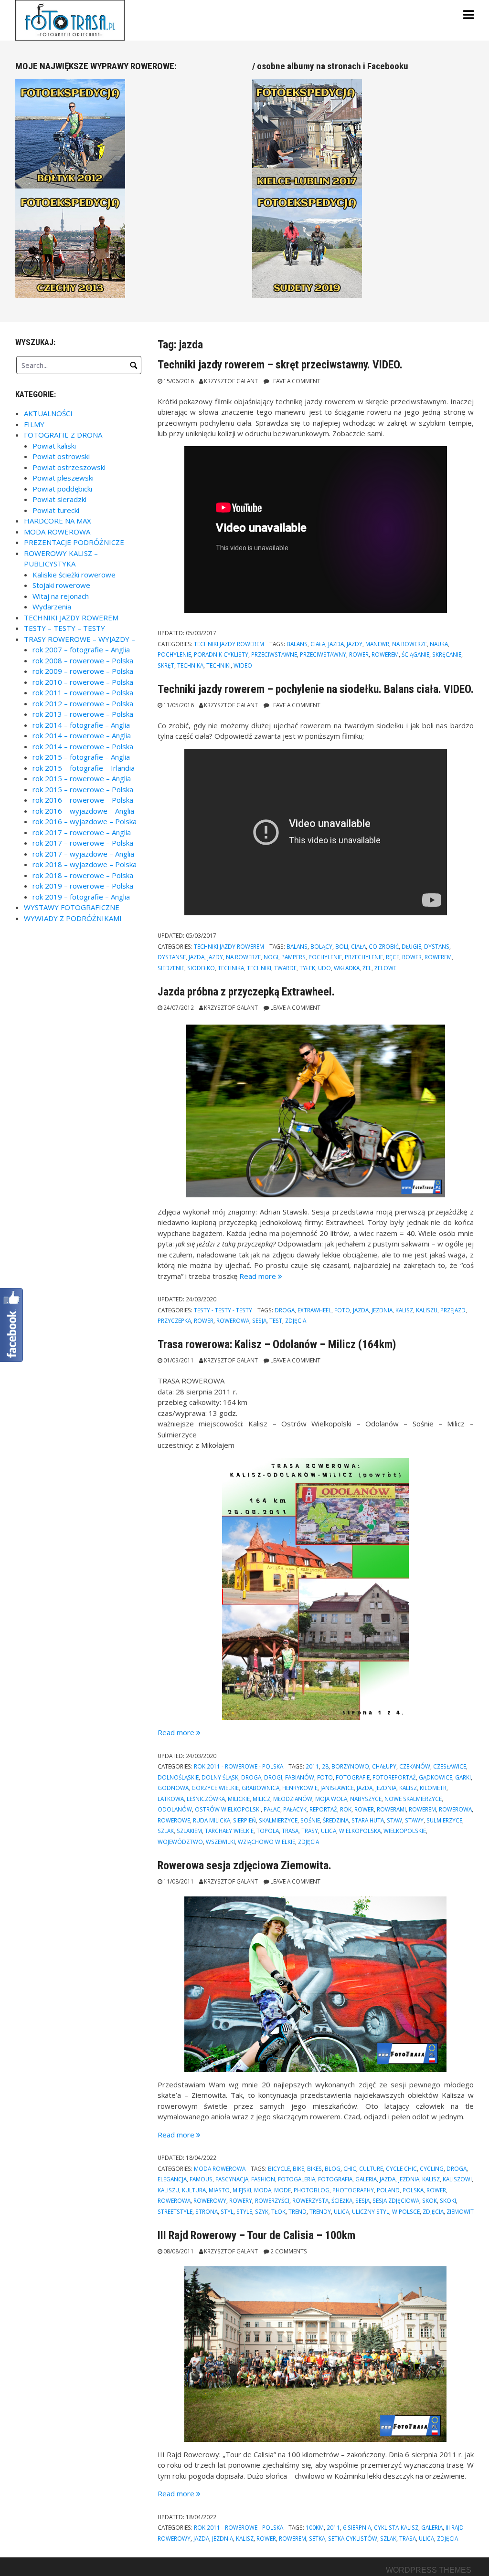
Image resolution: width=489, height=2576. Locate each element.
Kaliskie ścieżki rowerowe (74, 575)
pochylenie (174, 654)
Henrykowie (300, 1788)
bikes (314, 2168)
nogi (271, 957)
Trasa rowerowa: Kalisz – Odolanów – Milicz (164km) (277, 1344)
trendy (320, 2211)
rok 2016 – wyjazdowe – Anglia (83, 811)
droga (285, 1310)
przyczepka (174, 1320)
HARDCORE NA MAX (58, 521)
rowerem (385, 654)
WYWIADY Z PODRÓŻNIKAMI (73, 918)
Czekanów (415, 1766)
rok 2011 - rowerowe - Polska (239, 1766)
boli (342, 946)
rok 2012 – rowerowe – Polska (83, 703)
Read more (261, 1276)
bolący (321, 946)
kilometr (433, 1788)
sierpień (244, 1820)
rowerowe (174, 1820)
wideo (243, 665)
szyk (262, 2211)
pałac (272, 1809)
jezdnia (382, 1310)
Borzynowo (350, 1766)
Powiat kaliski (54, 446)
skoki (448, 2200)
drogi (273, 1777)
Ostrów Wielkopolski (228, 1809)
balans (297, 644)
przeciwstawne (274, 654)
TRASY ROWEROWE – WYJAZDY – (80, 639)
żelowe (385, 968)
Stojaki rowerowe (61, 585)
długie (411, 946)
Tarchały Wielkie (229, 1831)
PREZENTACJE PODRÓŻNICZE (74, 542)
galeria (366, 2179)
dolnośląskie (178, 1777)
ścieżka (342, 2200)
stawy (414, 1820)
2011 (312, 1766)
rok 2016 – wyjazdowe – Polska (85, 821)
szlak (166, 1831)
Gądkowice (436, 1777)
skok (430, 2200)
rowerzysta (310, 2200)
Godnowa (173, 1788)
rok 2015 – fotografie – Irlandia (84, 768)
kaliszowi (457, 2179)
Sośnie (310, 1820)
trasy (310, 1831)
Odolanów (175, 1809)
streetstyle (175, 2211)
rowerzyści (272, 2200)
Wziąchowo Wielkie (266, 1842)
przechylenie (364, 957)
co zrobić (384, 946)
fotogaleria (297, 2179)
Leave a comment (295, 381)
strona (207, 2211)
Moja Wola (331, 1799)
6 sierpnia (357, 2527)
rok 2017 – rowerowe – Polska (83, 843)
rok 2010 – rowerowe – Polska (83, 682)
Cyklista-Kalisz (396, 2527)
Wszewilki (220, 1842)
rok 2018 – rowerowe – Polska (83, 875)
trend (298, 2211)
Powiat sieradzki (59, 499)
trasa (290, 1831)
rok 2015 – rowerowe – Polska (83, 789)
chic (350, 2168)
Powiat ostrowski (61, 456)
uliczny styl (371, 2211)
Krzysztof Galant (231, 381)
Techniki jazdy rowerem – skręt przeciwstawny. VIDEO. (280, 365)
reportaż (323, 1809)
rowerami (391, 1809)
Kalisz (404, 1310)
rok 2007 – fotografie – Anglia (81, 649)
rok (346, 1809)
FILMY (34, 424)
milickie (239, 1799)
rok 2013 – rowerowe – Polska (83, 714)
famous (201, 2179)
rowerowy (210, 2200)
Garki (463, 1777)
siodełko (201, 968)
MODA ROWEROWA (220, 2168)
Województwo (180, 1842)
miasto (219, 2190)
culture (371, 2168)
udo (324, 968)
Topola (268, 1831)
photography (353, 2190)
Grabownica (260, 1788)
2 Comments (289, 2251)
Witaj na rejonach (61, 596)
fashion (263, 2179)
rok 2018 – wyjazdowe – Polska (85, 864)
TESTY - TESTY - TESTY (223, 1310)
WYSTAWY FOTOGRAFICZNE (72, 907)
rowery (241, 2200)
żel (367, 968)
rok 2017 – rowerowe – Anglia (82, 832)
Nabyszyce (366, 1799)
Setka (317, 2538)
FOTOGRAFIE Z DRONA (63, 435)
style (244, 2211)
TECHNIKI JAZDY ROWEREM (229, 644)
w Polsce (406, 2211)
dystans (437, 946)
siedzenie (171, 968)
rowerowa (233, 1320)
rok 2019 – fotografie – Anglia (81, 897)
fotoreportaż (394, 1777)
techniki (218, 665)
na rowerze (409, 644)
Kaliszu (427, 1310)
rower (359, 654)
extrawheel (314, 1310)
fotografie (353, 1777)
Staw (394, 1820)
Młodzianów (293, 1799)
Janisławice (337, 1788)
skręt (166, 665)
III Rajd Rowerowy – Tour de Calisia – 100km (256, 2235)
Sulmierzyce (444, 1820)
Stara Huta (368, 1820)
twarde (285, 968)
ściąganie (415, 654)
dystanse (172, 957)
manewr (377, 644)
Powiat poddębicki (62, 489)
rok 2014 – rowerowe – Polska (83, 746)
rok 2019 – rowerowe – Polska (83, 886)
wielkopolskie (405, 1831)
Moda (263, 2190)
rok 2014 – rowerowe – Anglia (82, 735)
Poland (388, 2190)
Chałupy (384, 1766)
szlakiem (189, 1831)
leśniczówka (206, 1799)
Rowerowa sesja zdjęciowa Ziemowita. (244, 1865)
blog (333, 2168)
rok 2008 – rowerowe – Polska (83, 660)
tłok (278, 2211)
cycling (432, 2168)
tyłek (307, 968)
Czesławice (450, 1766)
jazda (336, 644)
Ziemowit (460, 2211)
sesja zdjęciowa (396, 2200)
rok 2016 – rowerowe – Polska (83, 800)
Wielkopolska (360, 1831)
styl (227, 2211)
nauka (439, 644)
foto (342, 1310)
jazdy (355, 644)
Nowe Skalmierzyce (413, 1799)
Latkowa (171, 1799)
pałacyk (295, 1809)
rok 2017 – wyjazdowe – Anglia (83, 854)
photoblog (312, 2190)
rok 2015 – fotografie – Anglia (81, 757)
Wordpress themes (429, 2570)
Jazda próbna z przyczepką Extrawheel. (246, 992)
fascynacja (232, 2179)
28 (325, 1766)
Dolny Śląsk (220, 1777)
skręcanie (447, 654)
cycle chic (401, 2168)
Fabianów (300, 1777)
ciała (318, 644)
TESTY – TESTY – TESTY (64, 628)
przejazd (453, 1310)
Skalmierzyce (278, 1820)
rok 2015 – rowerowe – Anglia (82, 778)
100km (315, 2527)
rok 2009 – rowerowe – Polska (83, 671)
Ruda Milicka (212, 1820)
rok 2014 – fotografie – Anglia (81, 725)
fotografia (335, 2179)
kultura (194, 2190)
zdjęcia (296, 1320)
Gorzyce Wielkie (215, 1788)
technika (190, 665)
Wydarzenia (52, 607)
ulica (329, 1831)
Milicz (261, 1799)
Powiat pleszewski (63, 478)
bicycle (279, 2168)
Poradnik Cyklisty (221, 654)
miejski (242, 2190)
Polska (413, 2190)
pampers (293, 957)
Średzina (336, 1820)
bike (298, 2168)
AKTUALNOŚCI (48, 413)
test (276, 1320)
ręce (393, 957)
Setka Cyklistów (353, 2538)
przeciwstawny (323, 654)
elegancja (172, 2179)
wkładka (347, 968)
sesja (259, 1320)
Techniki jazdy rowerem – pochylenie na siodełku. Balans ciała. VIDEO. (316, 689)
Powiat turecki (56, 510)
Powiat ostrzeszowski (69, 467)
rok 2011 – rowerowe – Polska (83, 692)
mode (282, 2190)
